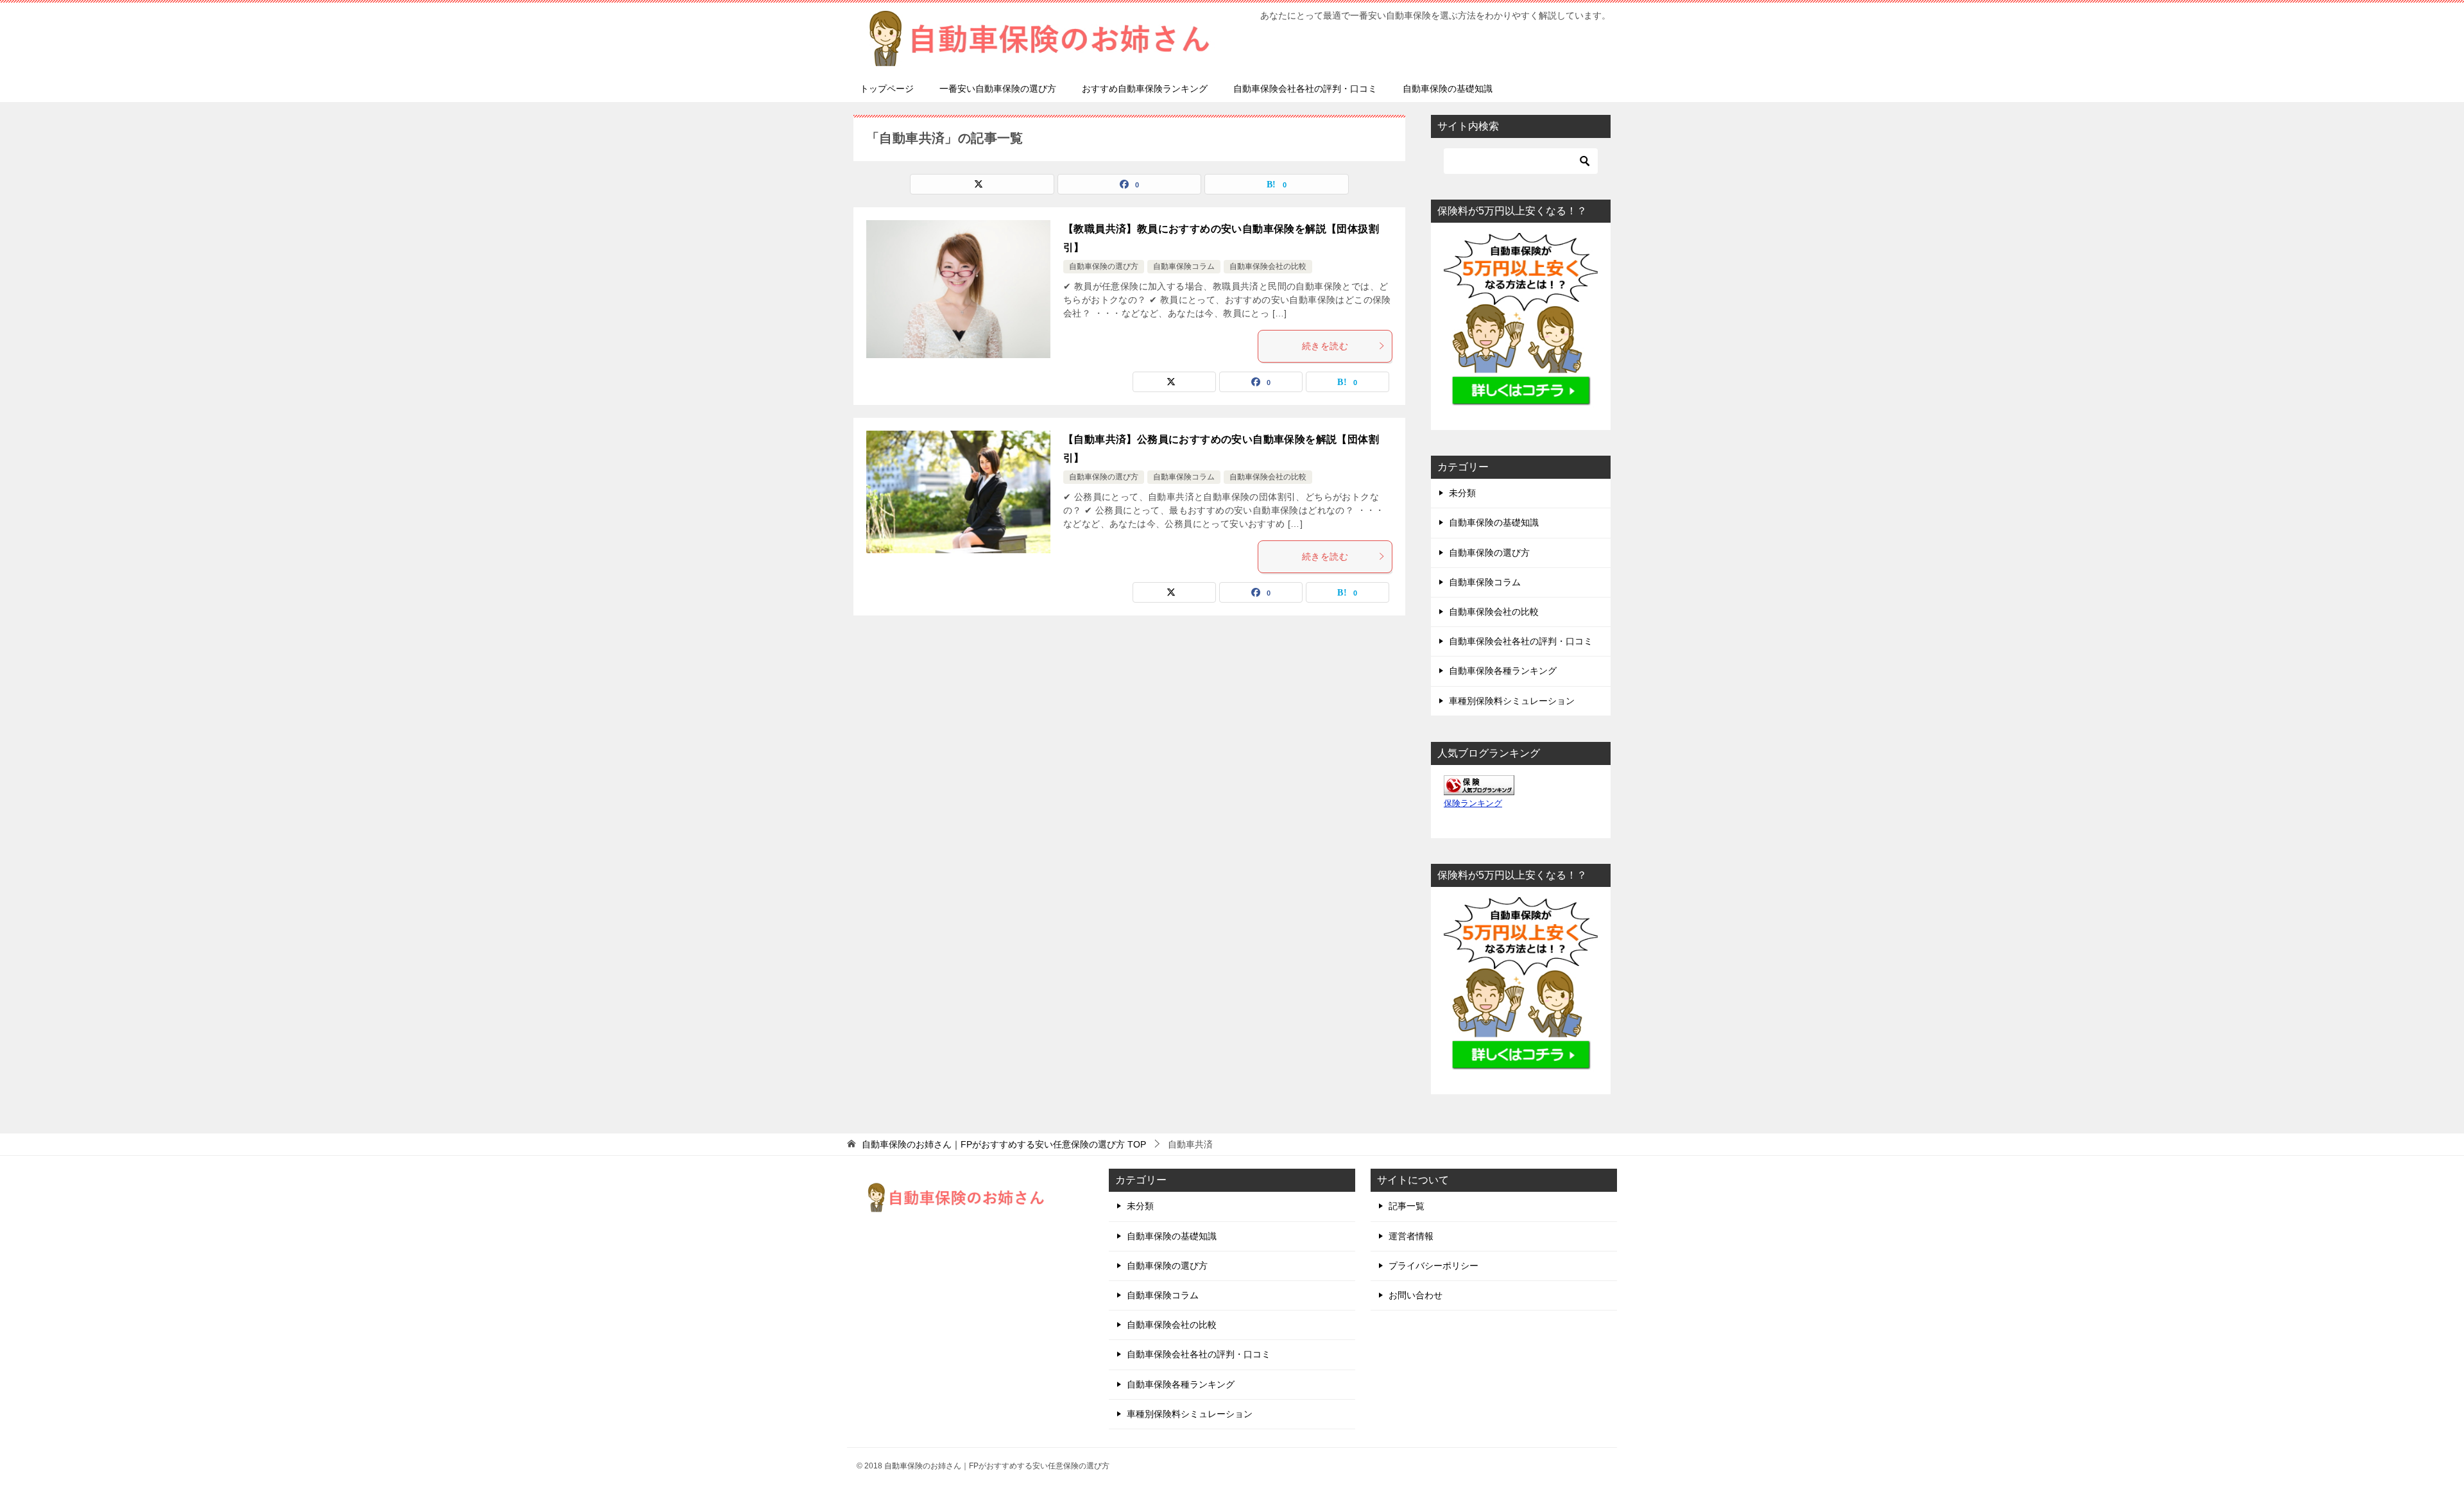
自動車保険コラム (1184, 266)
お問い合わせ (1416, 1295)
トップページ (887, 89)
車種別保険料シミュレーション (1512, 701)
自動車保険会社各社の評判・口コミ (1305, 89)
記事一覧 (1407, 1206)
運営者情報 (1411, 1236)
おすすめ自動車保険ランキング (1145, 89)
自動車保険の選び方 (1104, 266)
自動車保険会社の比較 (1268, 266)
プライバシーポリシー (1433, 1266)
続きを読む (1325, 346)
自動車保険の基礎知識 (1448, 89)
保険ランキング (1473, 804)
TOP (1004, 1144)
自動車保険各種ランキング (1503, 671)
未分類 (1462, 493)
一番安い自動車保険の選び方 (998, 89)
